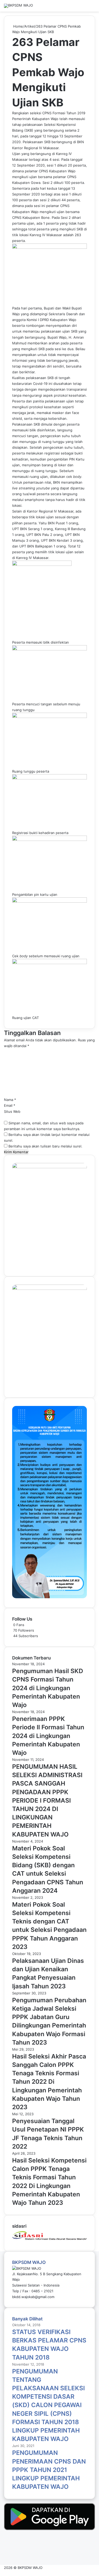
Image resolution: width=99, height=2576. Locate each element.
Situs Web (12, 1111)
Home (18, 26)
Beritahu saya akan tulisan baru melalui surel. (45, 1146)
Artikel (30, 26)
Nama (10, 1100)
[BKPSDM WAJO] (18, 6)
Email (10, 1105)
